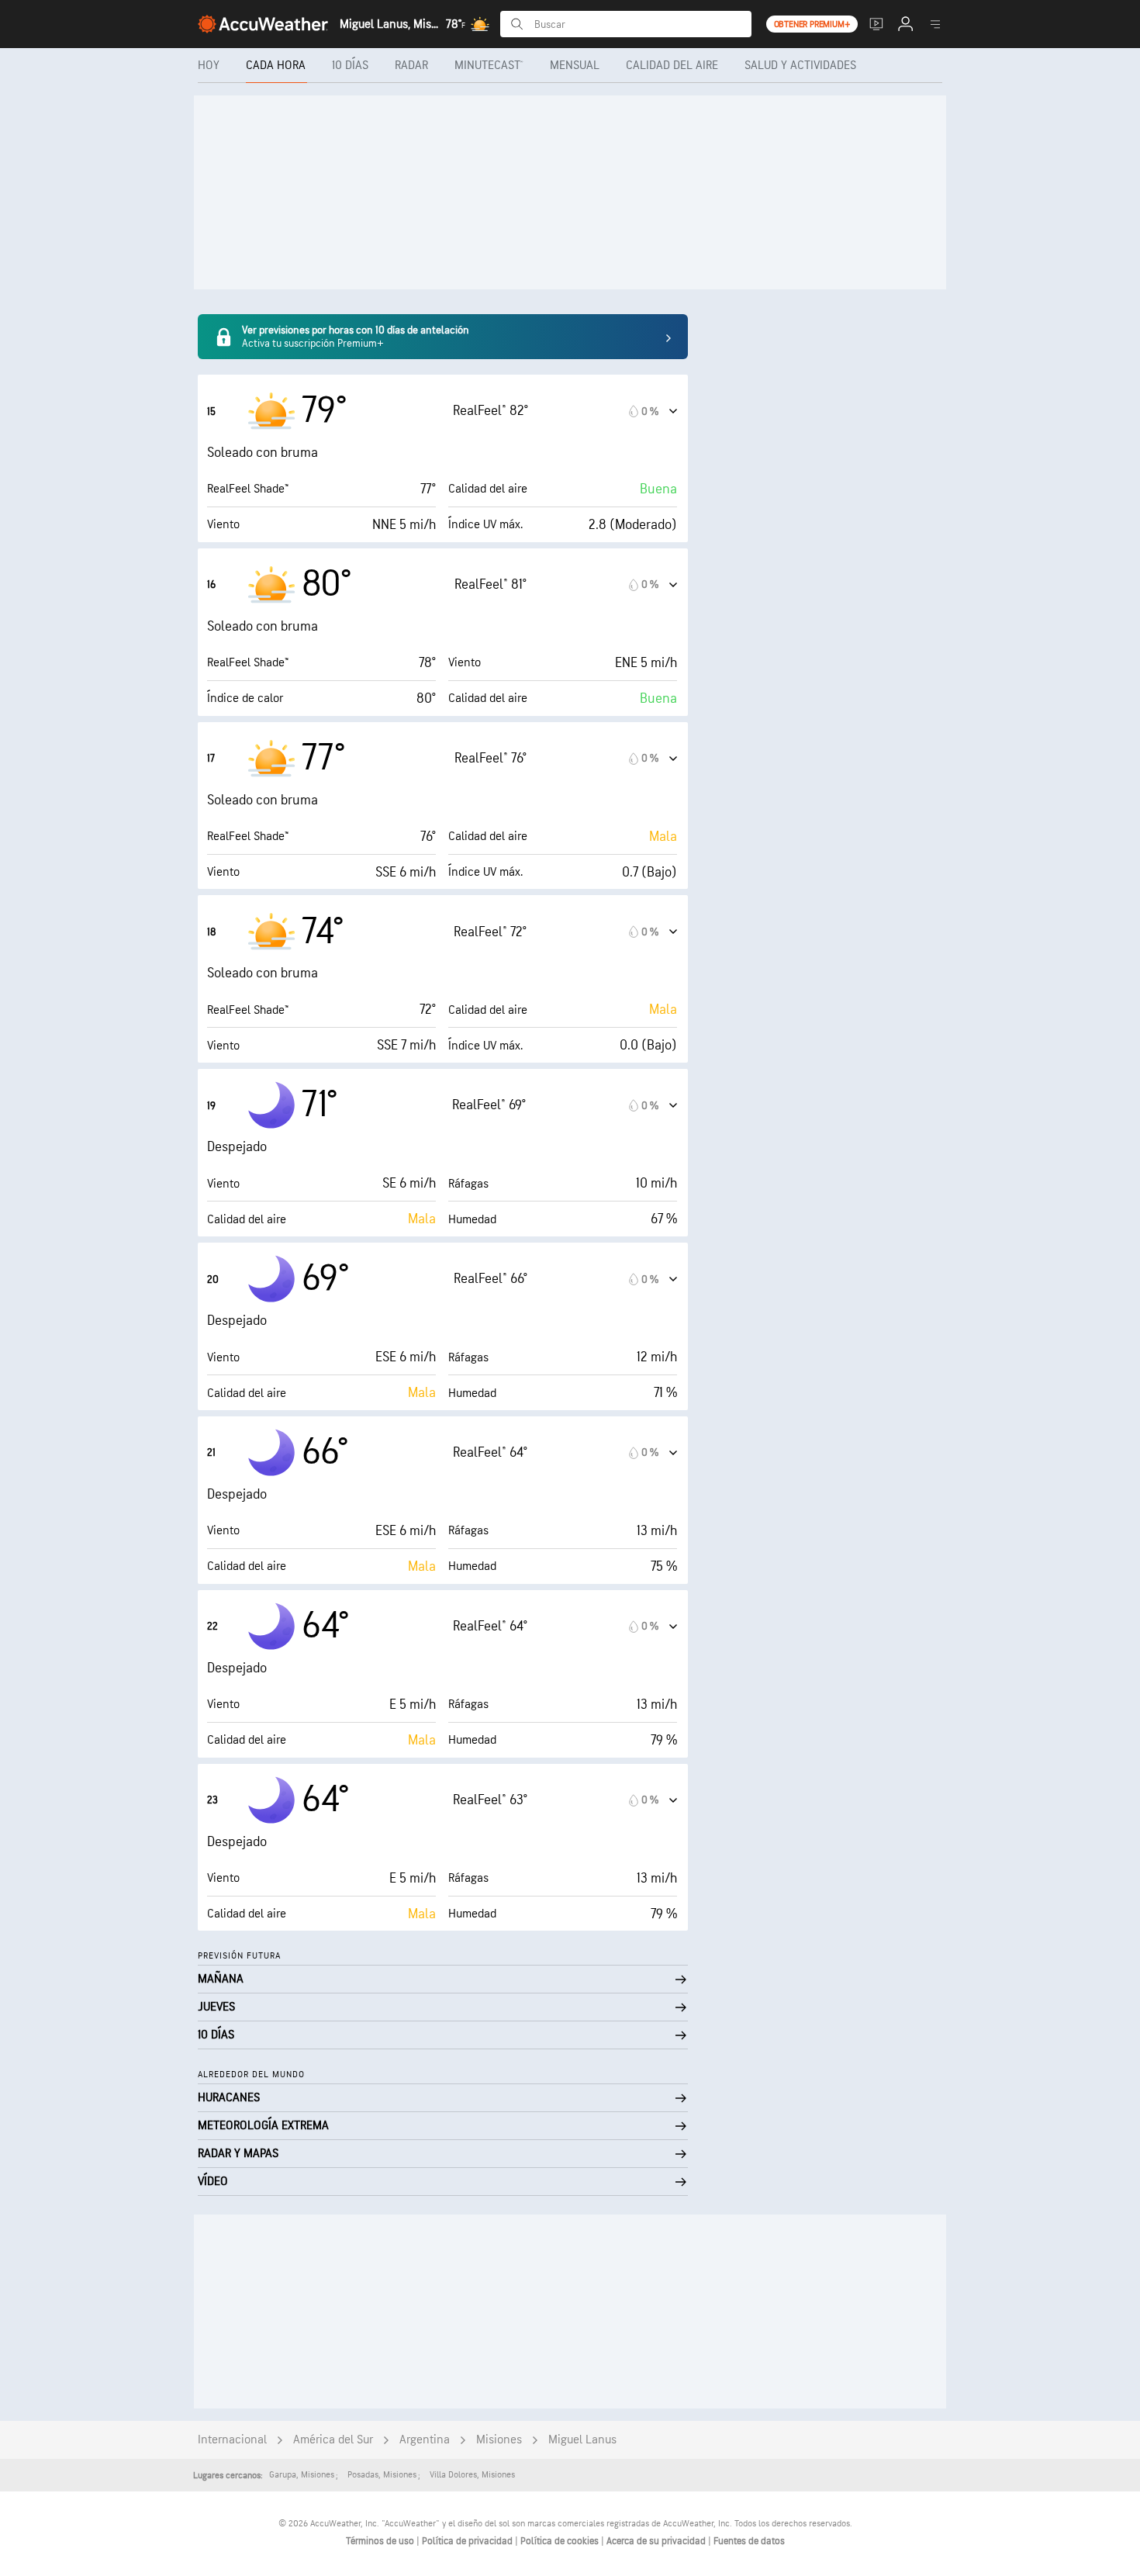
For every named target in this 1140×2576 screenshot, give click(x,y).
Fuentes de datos (749, 2541)
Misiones (499, 2440)
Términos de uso (381, 2541)
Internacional (232, 2440)
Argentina (425, 2440)
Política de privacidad (468, 2541)
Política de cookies (561, 2541)
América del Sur (333, 2440)
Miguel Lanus (582, 2440)
